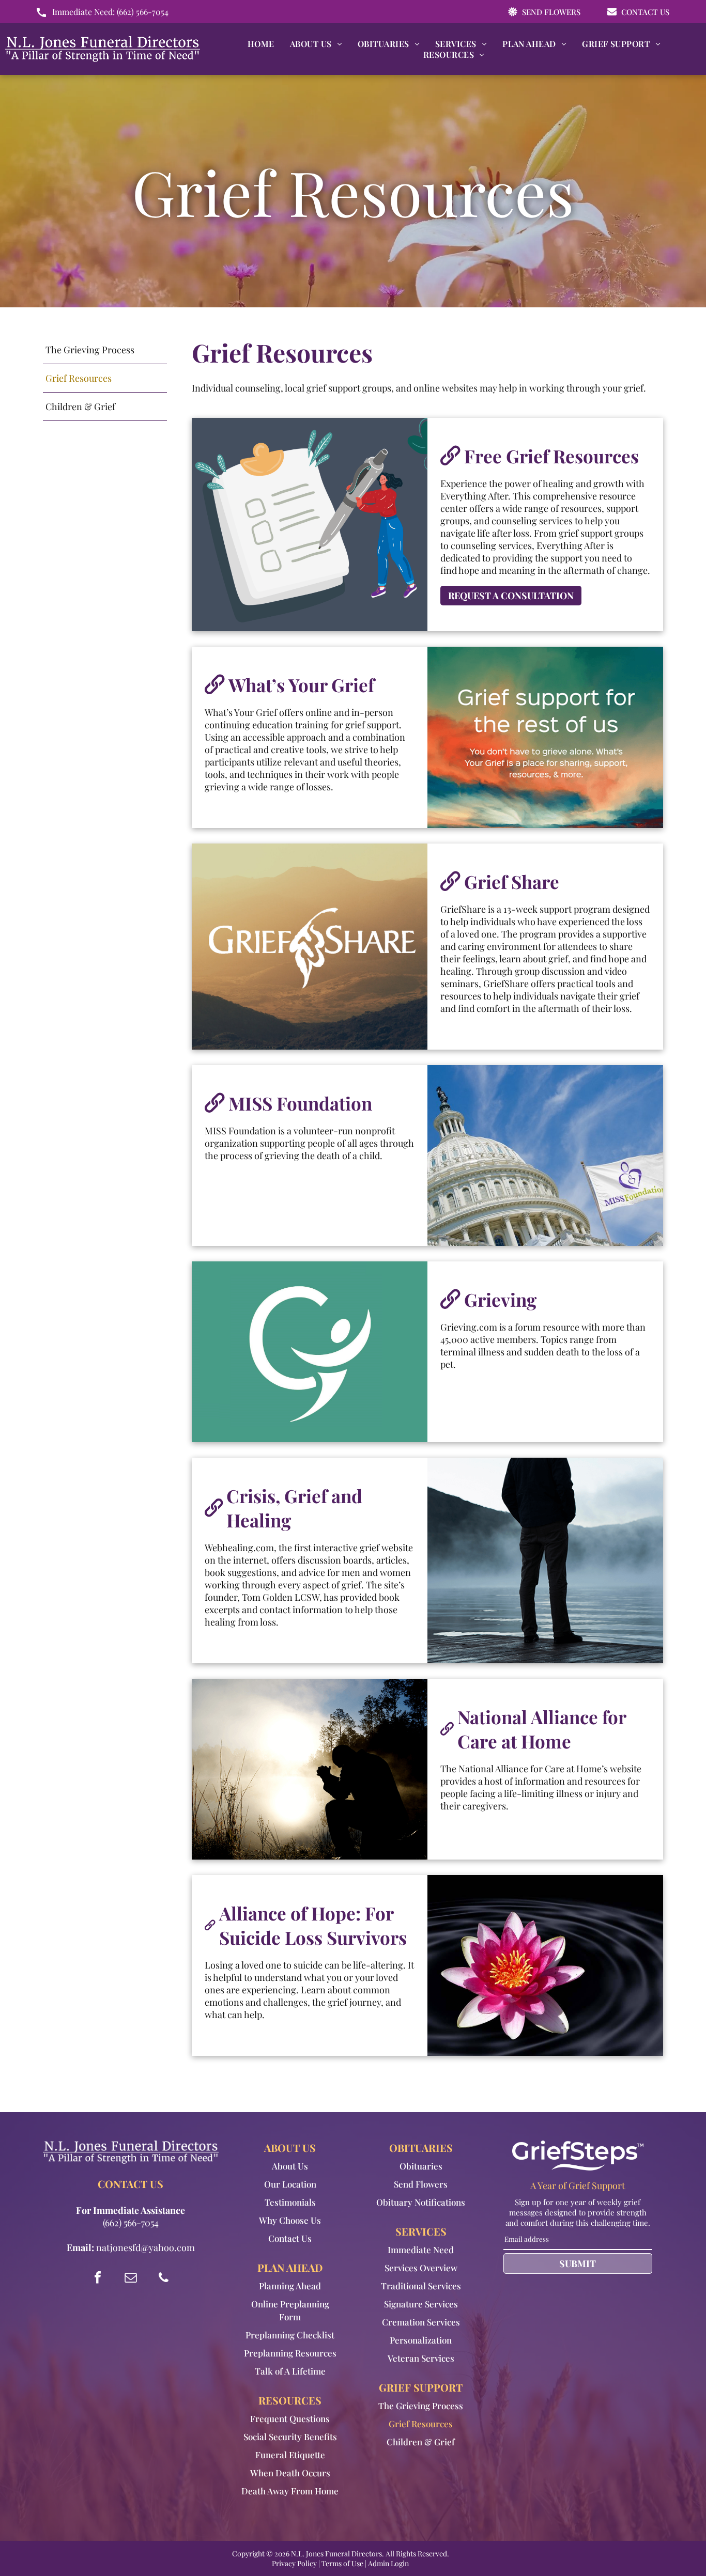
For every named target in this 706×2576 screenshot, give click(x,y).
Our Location (290, 2184)
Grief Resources (421, 2424)
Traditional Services (421, 2286)
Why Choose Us (290, 2220)
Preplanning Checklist (290, 2335)
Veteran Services (421, 2358)
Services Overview (421, 2268)
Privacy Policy (294, 2563)
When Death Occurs (290, 2473)
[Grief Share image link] (310, 947)
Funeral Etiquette (290, 2455)
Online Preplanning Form (290, 2310)
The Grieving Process (421, 2406)
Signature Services (421, 2304)
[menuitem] (261, 44)
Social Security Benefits (290, 2437)
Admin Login (388, 2563)
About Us (290, 2166)
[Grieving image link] (310, 1352)
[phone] (164, 2279)
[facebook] (98, 2279)
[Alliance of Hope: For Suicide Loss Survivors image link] (545, 1965)
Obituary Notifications (421, 2202)
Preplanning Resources (290, 2353)
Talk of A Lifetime (290, 2371)
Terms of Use (342, 2563)
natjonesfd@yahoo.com (145, 2247)
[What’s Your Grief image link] (545, 737)
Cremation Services (421, 2322)
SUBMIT (578, 2263)
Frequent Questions (290, 2418)
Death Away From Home (290, 2491)
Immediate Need (421, 2250)
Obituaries (421, 2166)
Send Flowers (421, 2184)
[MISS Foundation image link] (545, 1156)
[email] (131, 2279)
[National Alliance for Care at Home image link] (310, 1769)
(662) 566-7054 (143, 12)
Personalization (421, 2340)
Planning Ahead (290, 2286)
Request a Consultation (511, 596)
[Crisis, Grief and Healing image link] (545, 1560)
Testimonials (290, 2202)
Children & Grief (421, 2442)
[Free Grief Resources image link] (310, 525)
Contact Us (290, 2238)
